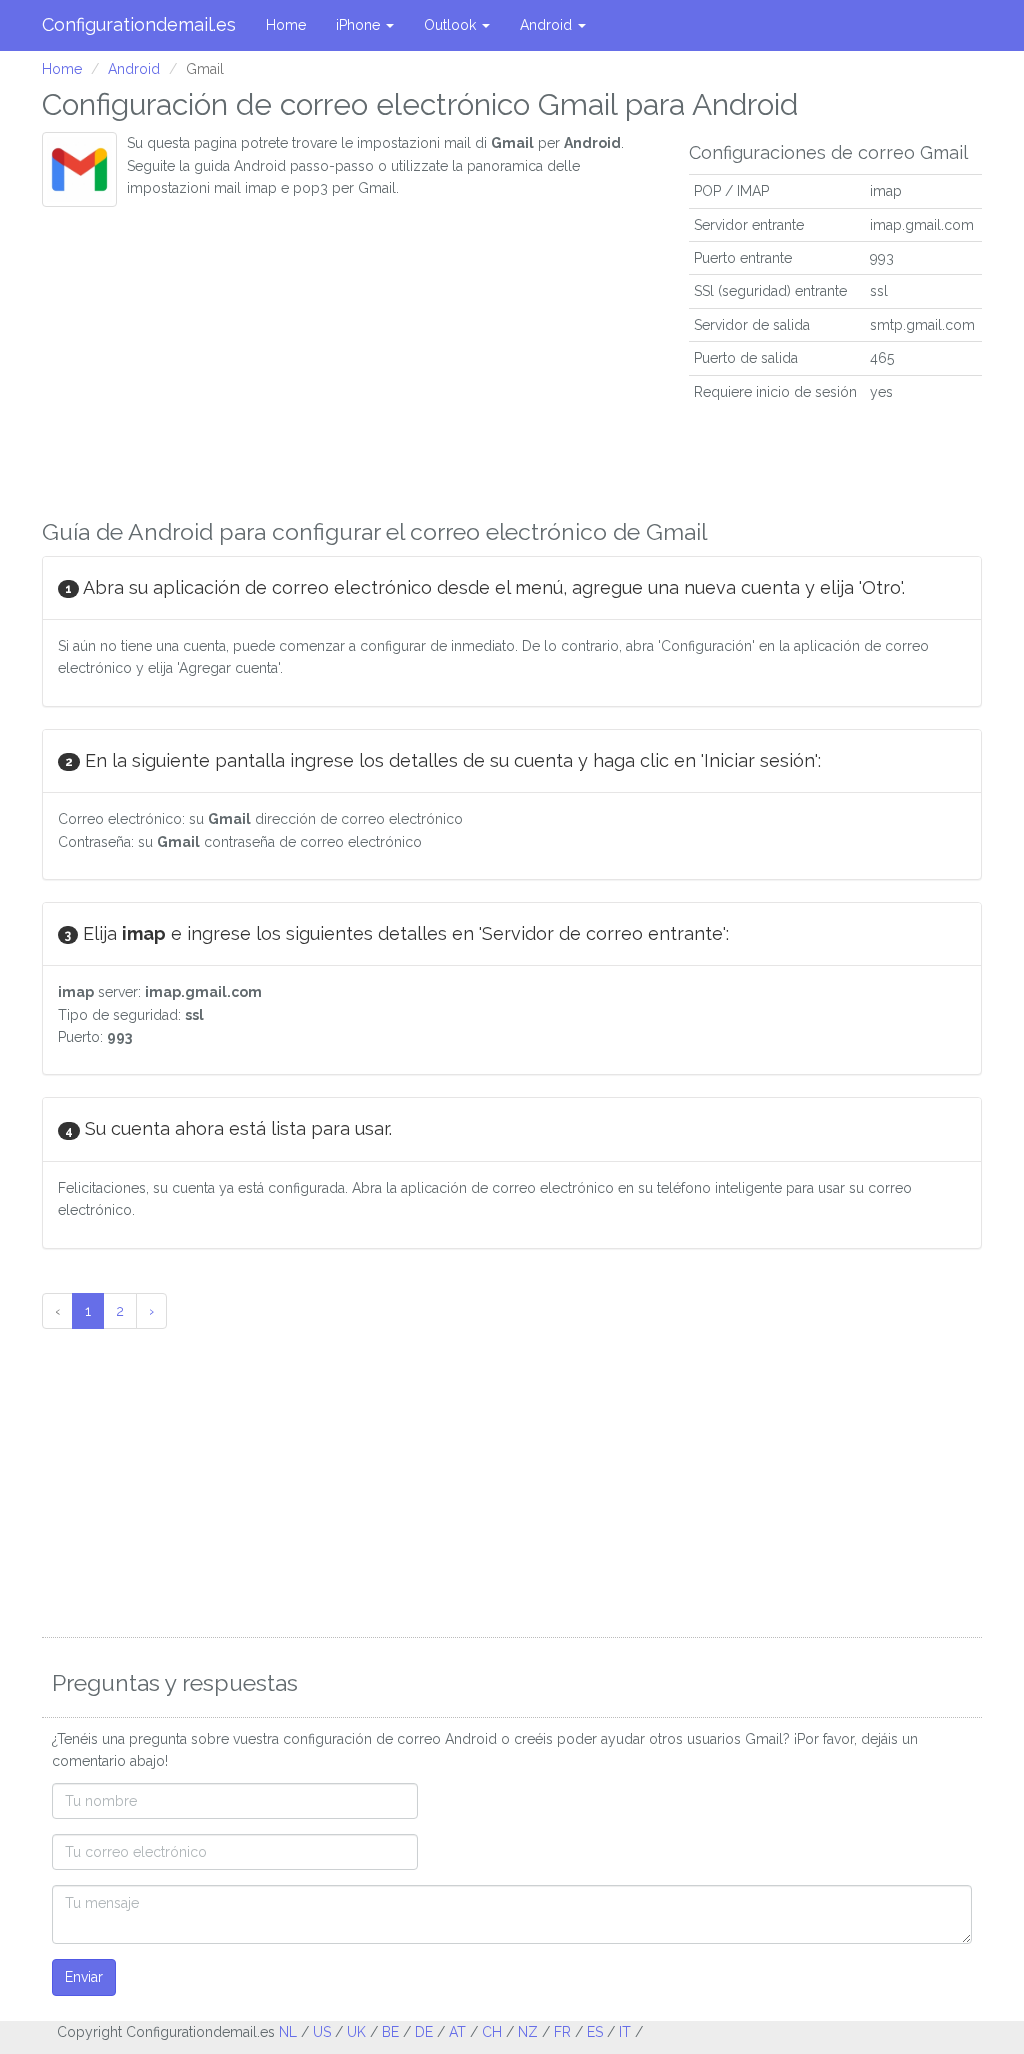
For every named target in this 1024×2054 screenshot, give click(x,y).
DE (424, 2032)
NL (288, 2032)
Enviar (84, 1977)
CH (492, 2032)
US (322, 2032)
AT (457, 2032)
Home (286, 25)
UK (356, 2032)
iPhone (360, 25)
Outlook (452, 25)
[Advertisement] (350, 357)
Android (548, 25)
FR (562, 2032)
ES (595, 2032)
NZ (528, 2032)
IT (625, 2032)
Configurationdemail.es (139, 24)
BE (390, 2032)
